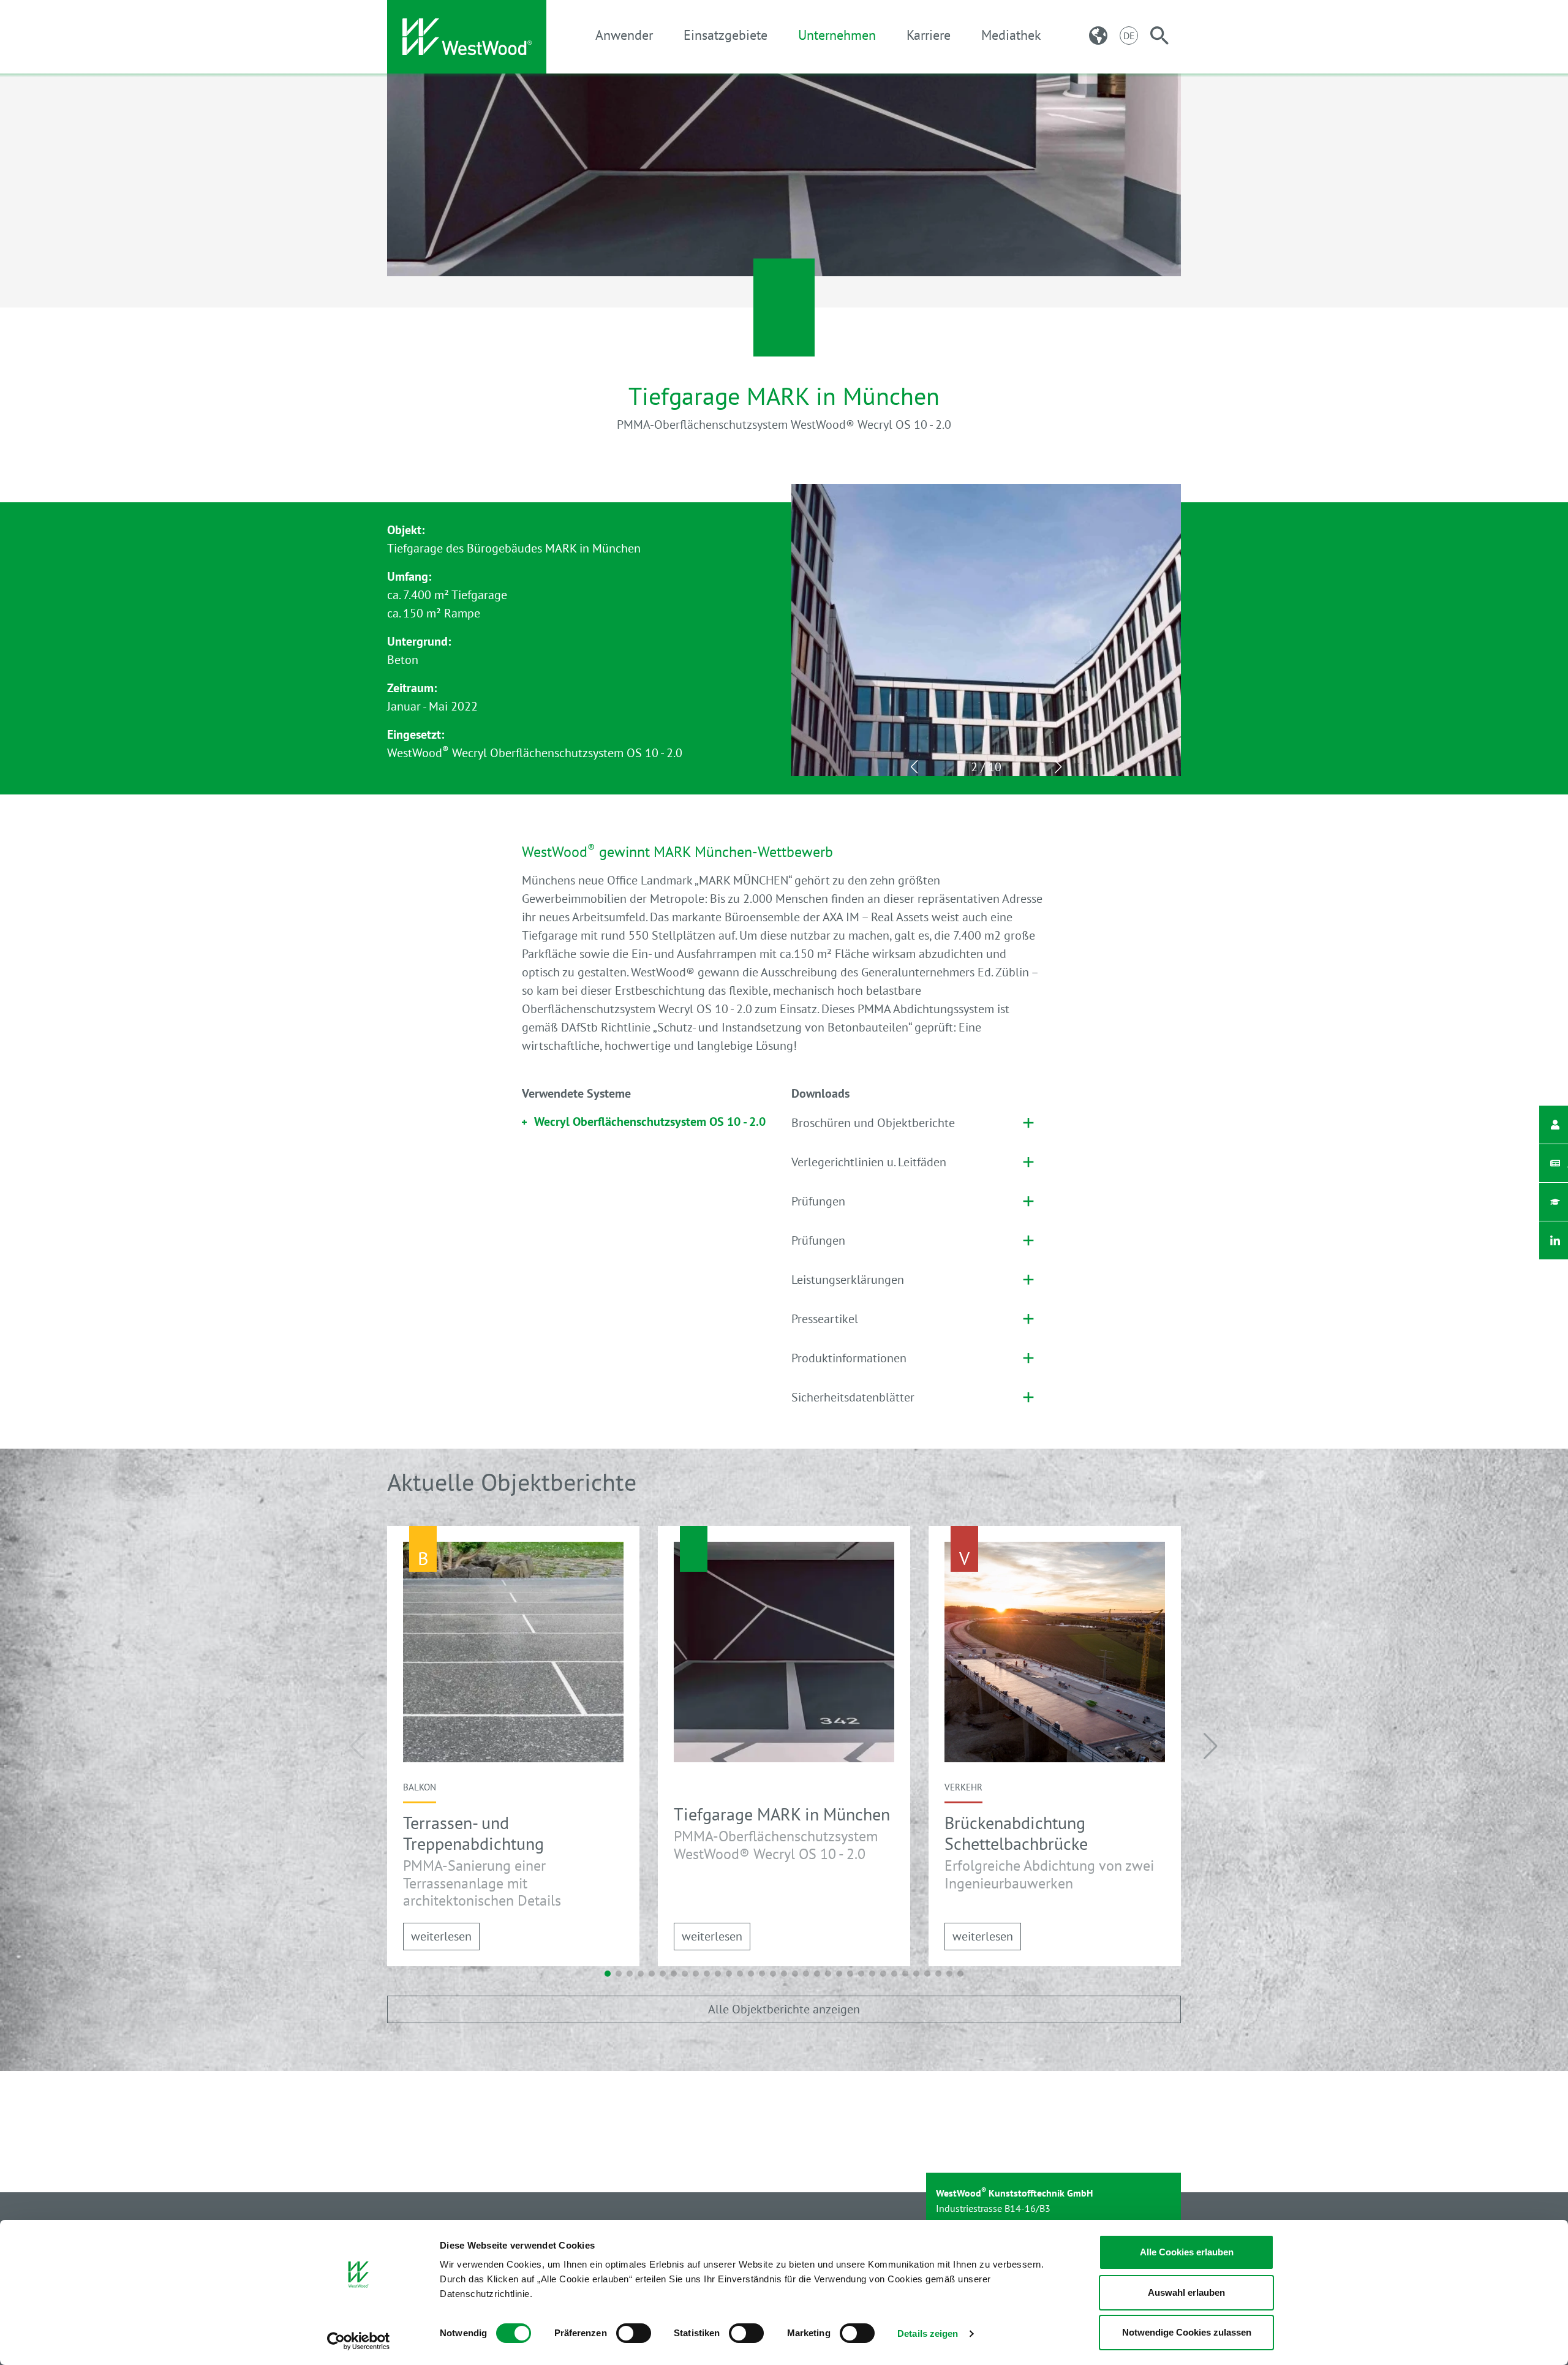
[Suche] (1159, 36)
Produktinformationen (849, 1358)
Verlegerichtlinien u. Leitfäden (869, 1162)
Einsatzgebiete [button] (726, 35)
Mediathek (1011, 35)
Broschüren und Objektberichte (873, 1123)
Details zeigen (928, 2333)
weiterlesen (441, 1936)
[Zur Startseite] (467, 37)
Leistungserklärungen (848, 1280)
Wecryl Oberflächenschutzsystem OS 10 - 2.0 (650, 1122)
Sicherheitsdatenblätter (853, 1397)
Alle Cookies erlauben (1187, 2252)
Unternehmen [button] (837, 35)
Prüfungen (818, 1201)
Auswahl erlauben (1186, 2292)
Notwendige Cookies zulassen (1187, 2332)
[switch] (634, 2333)
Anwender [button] (624, 35)
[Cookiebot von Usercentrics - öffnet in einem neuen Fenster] (359, 2341)
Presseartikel (825, 1319)
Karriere (929, 35)
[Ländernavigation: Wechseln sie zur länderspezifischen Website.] (1098, 36)
